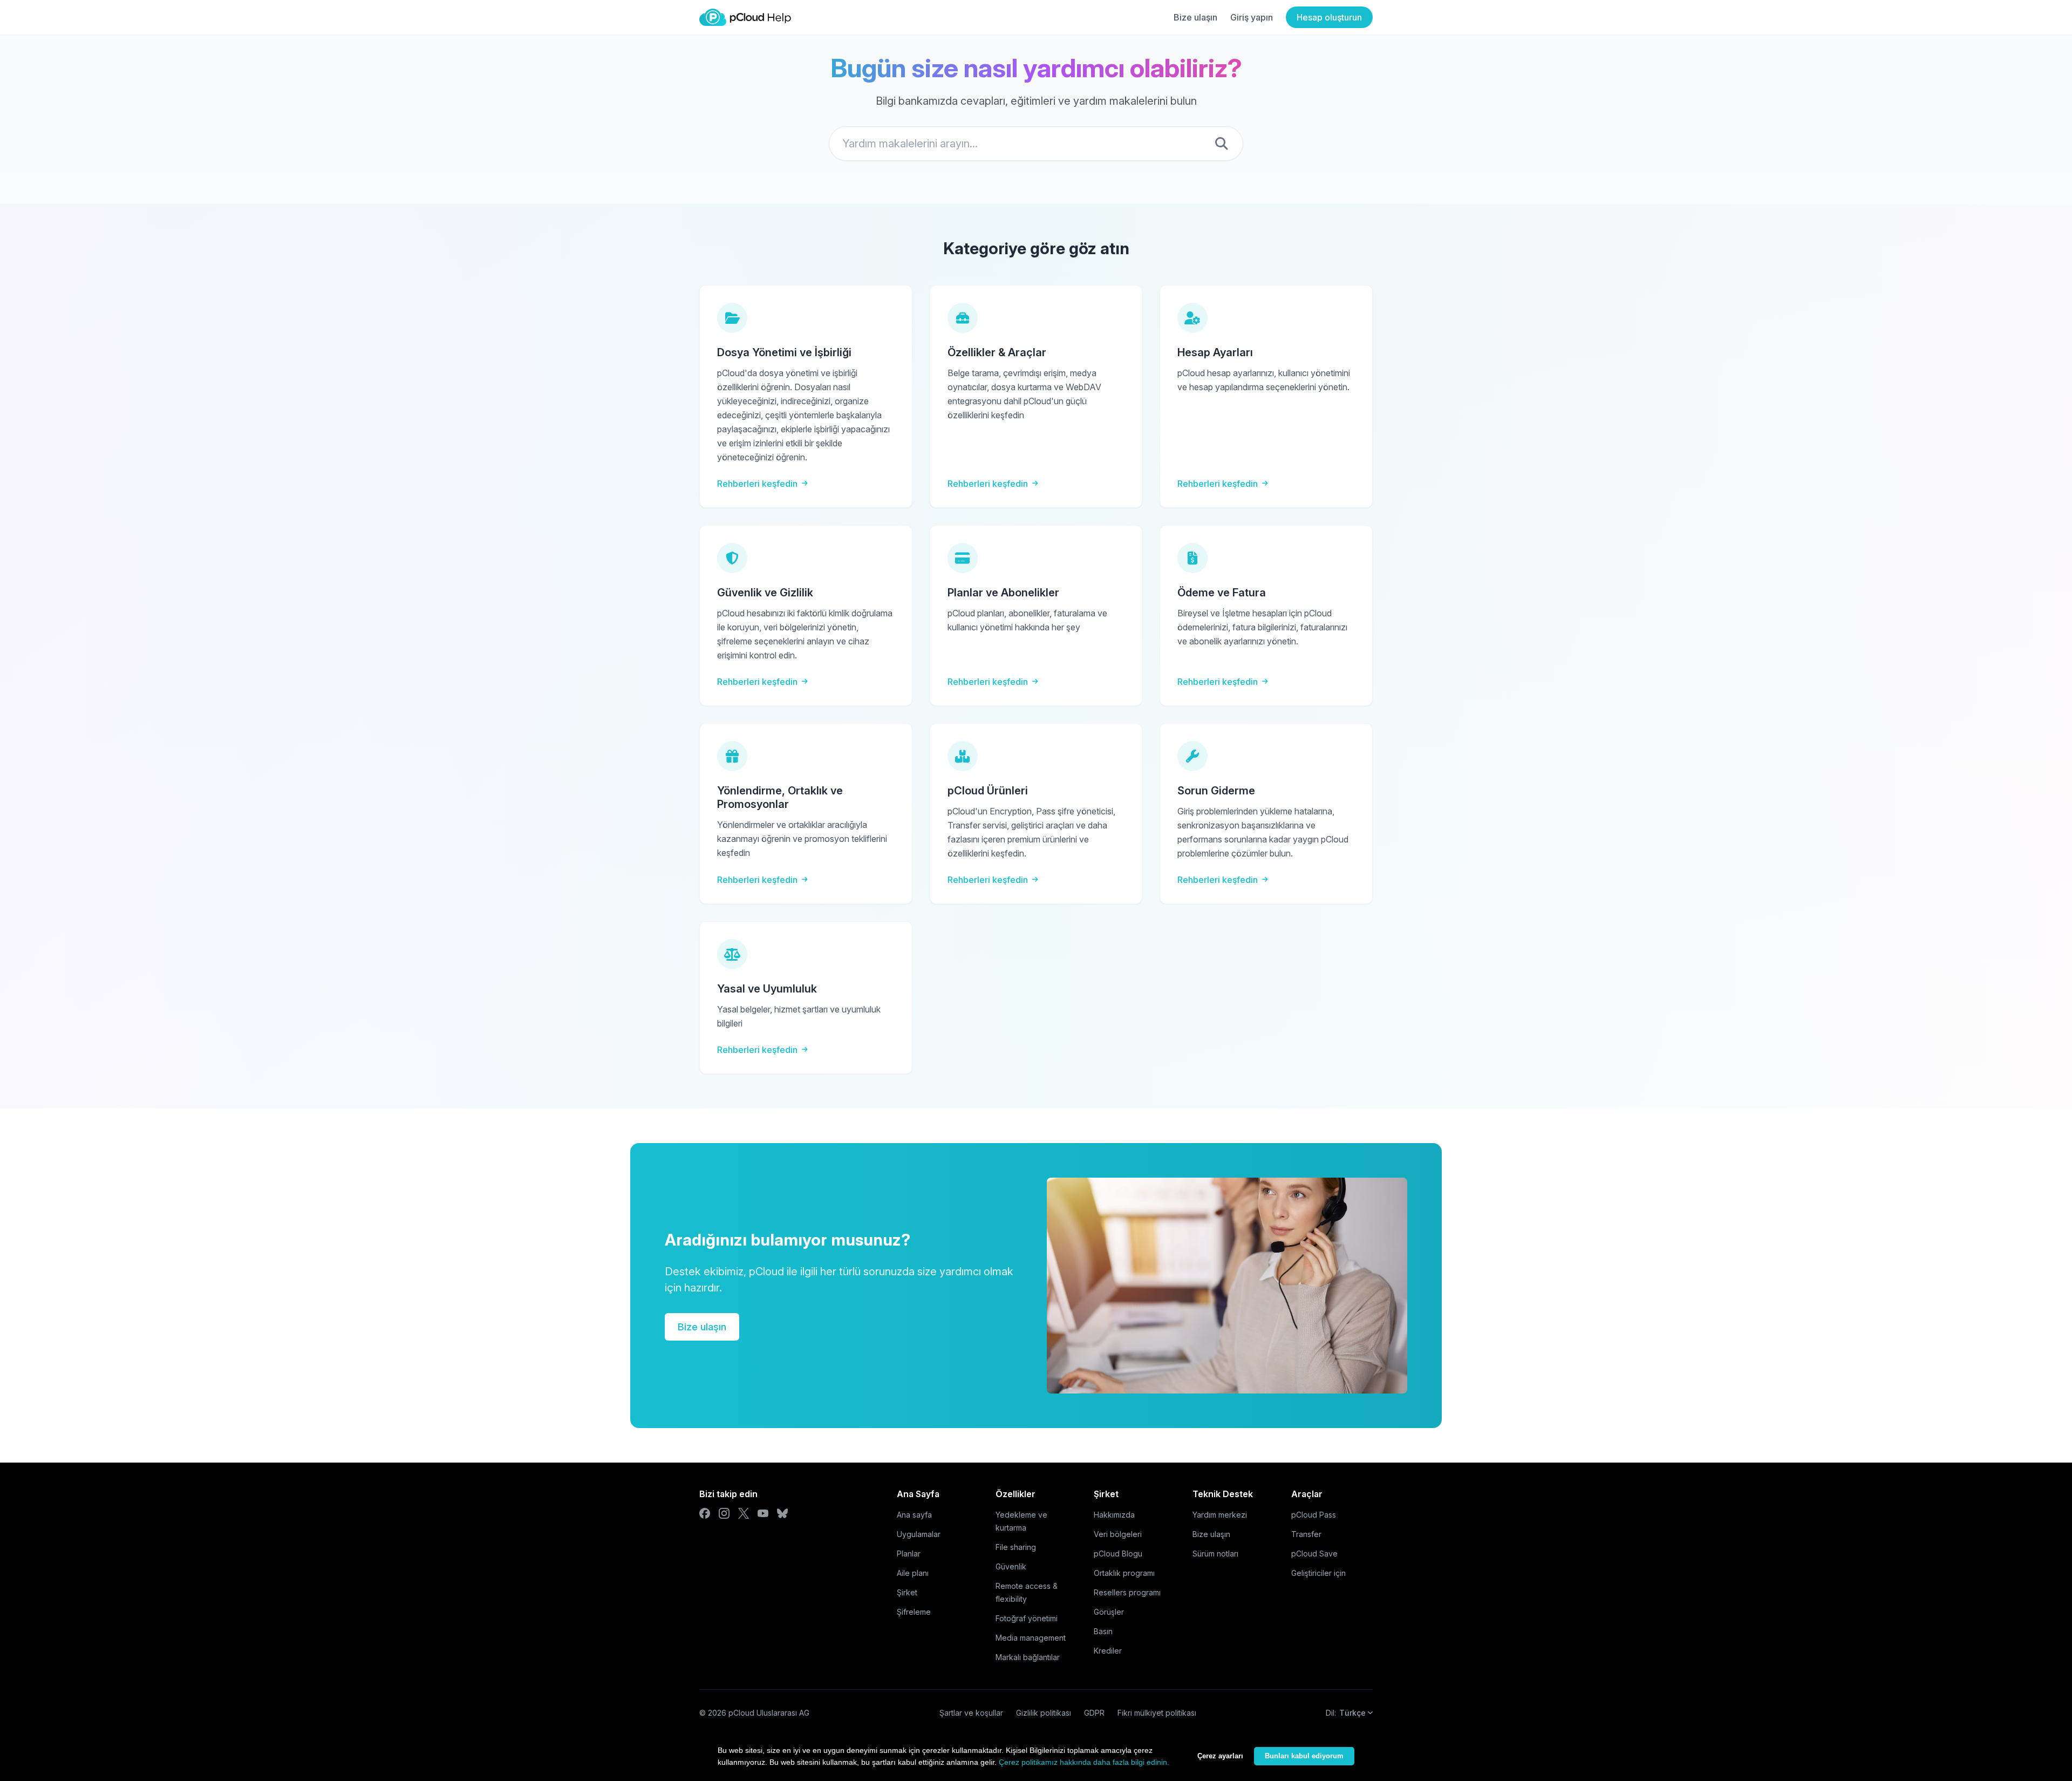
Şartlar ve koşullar (971, 1713)
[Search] (1222, 144)
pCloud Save (1314, 1554)
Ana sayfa (914, 1515)
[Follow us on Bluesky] (782, 1513)
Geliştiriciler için (1318, 1573)
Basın (1103, 1631)
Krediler (1108, 1651)
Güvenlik (1011, 1566)
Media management (1031, 1638)
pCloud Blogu (1118, 1554)
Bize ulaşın (1195, 17)
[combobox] (1036, 144)
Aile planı (913, 1573)
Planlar (909, 1554)
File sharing (1016, 1547)
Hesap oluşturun (1329, 17)
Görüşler (1109, 1612)
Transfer (1306, 1534)
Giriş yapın (1252, 17)
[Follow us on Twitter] (744, 1513)
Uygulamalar (919, 1534)
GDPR (1094, 1713)
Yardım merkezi (1220, 1515)
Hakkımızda (1114, 1515)
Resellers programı (1127, 1592)
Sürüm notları (1215, 1554)
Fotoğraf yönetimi (1027, 1618)
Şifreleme (914, 1612)
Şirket (907, 1592)
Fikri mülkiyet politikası (1157, 1713)
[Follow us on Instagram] (724, 1513)
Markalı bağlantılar (1028, 1657)
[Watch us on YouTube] (763, 1513)
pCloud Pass (1314, 1515)
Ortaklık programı (1124, 1573)
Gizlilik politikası (1044, 1713)
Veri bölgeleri (1118, 1534)
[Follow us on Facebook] (705, 1513)
